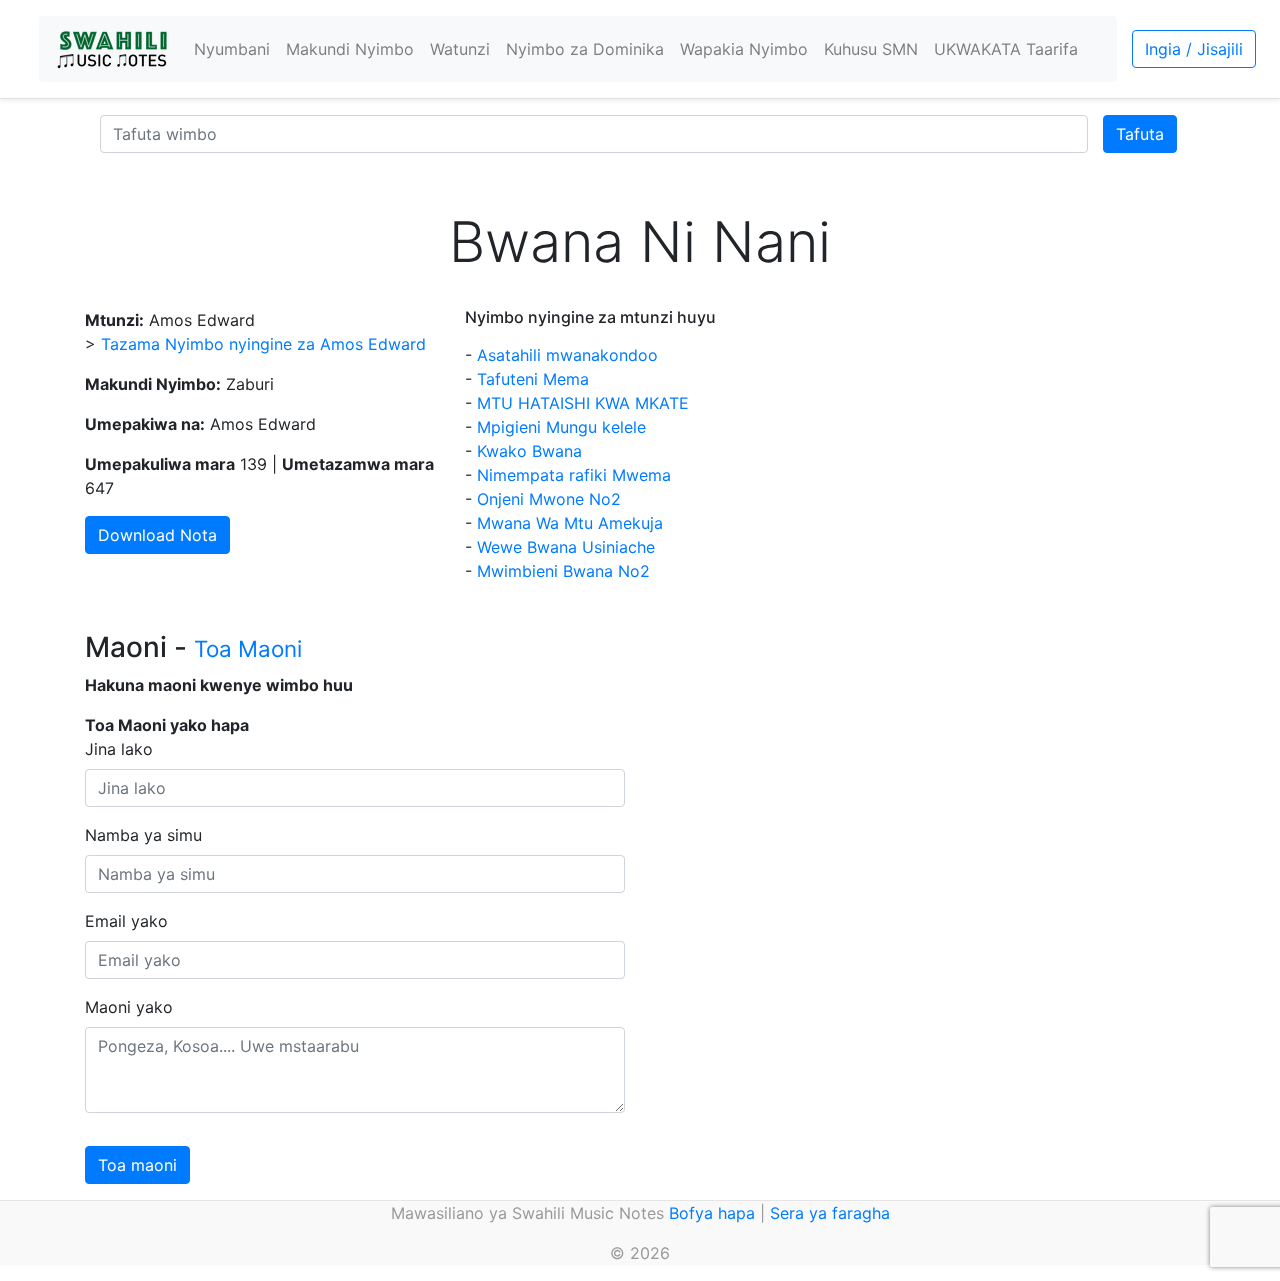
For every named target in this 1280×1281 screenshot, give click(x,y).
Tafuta (1140, 134)
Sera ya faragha (830, 1213)
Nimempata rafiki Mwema (574, 475)
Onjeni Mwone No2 (549, 499)
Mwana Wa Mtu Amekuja (570, 523)
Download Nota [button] (157, 535)
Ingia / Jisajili (1194, 49)
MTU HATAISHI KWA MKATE (583, 403)
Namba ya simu (143, 835)
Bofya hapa (712, 1213)
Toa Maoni (248, 648)
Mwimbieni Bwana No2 (563, 571)
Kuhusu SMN (871, 49)
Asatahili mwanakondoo (567, 355)
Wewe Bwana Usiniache (566, 547)
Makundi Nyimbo (350, 49)
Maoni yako (129, 1007)
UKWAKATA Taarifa (1006, 49)
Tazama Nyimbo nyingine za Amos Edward (263, 344)
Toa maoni (137, 1165)
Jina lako (119, 749)
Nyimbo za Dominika (585, 49)
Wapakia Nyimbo (744, 49)
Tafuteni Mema (533, 379)
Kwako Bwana (529, 451)
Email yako (126, 921)
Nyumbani (232, 49)
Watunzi (460, 49)
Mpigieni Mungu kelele (561, 427)
